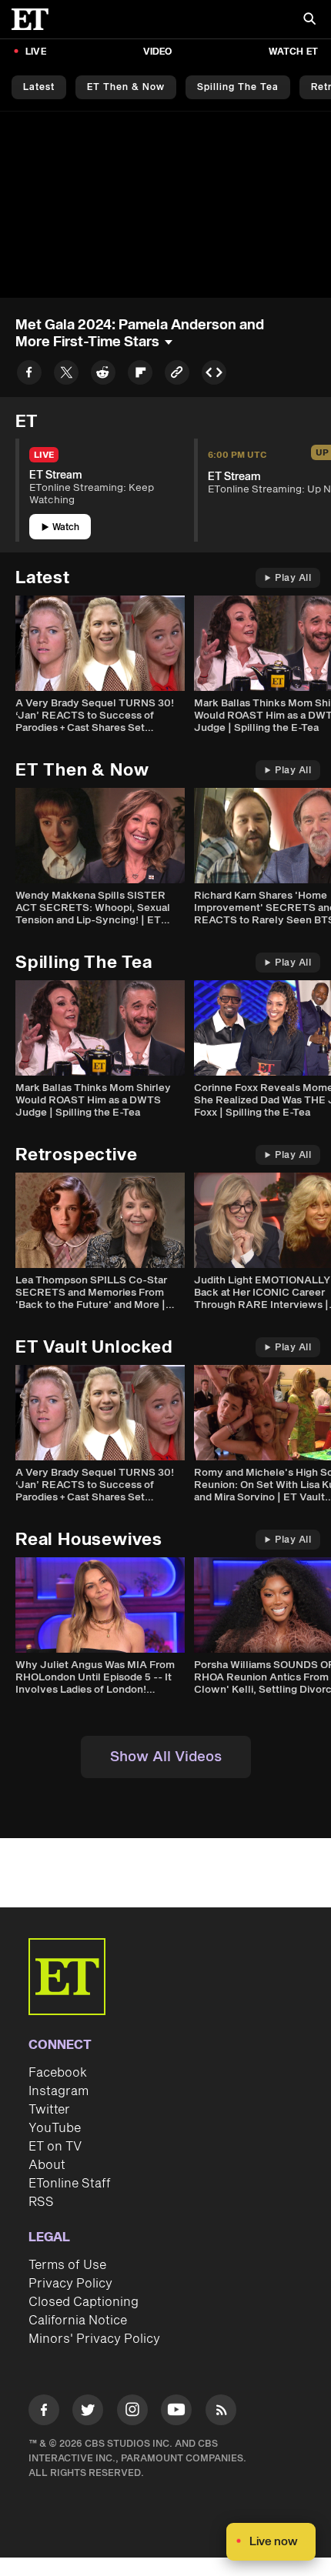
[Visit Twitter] (88, 2412)
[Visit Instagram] (132, 2412)
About (47, 2165)
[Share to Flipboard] (140, 375)
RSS (41, 2202)
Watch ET (293, 52)
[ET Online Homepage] (35, 19)
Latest (39, 87)
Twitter (49, 2110)
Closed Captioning (84, 2302)
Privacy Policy (70, 2284)
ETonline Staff (70, 2184)
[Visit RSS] (221, 2412)
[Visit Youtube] (176, 2410)
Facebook (58, 2073)
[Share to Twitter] (66, 375)
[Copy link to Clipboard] (177, 375)
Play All (293, 578)
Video (158, 52)
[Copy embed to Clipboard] (214, 375)
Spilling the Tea (238, 87)
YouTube (55, 2128)
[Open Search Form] (309, 20)
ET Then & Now (126, 87)
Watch (66, 527)
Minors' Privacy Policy (94, 2339)
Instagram (59, 2091)
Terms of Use (67, 2265)
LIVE (36, 52)
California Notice (78, 2321)
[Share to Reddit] (103, 375)
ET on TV (55, 2147)
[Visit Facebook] (44, 2412)
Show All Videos (166, 1757)
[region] (165, 205)
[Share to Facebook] (29, 375)
